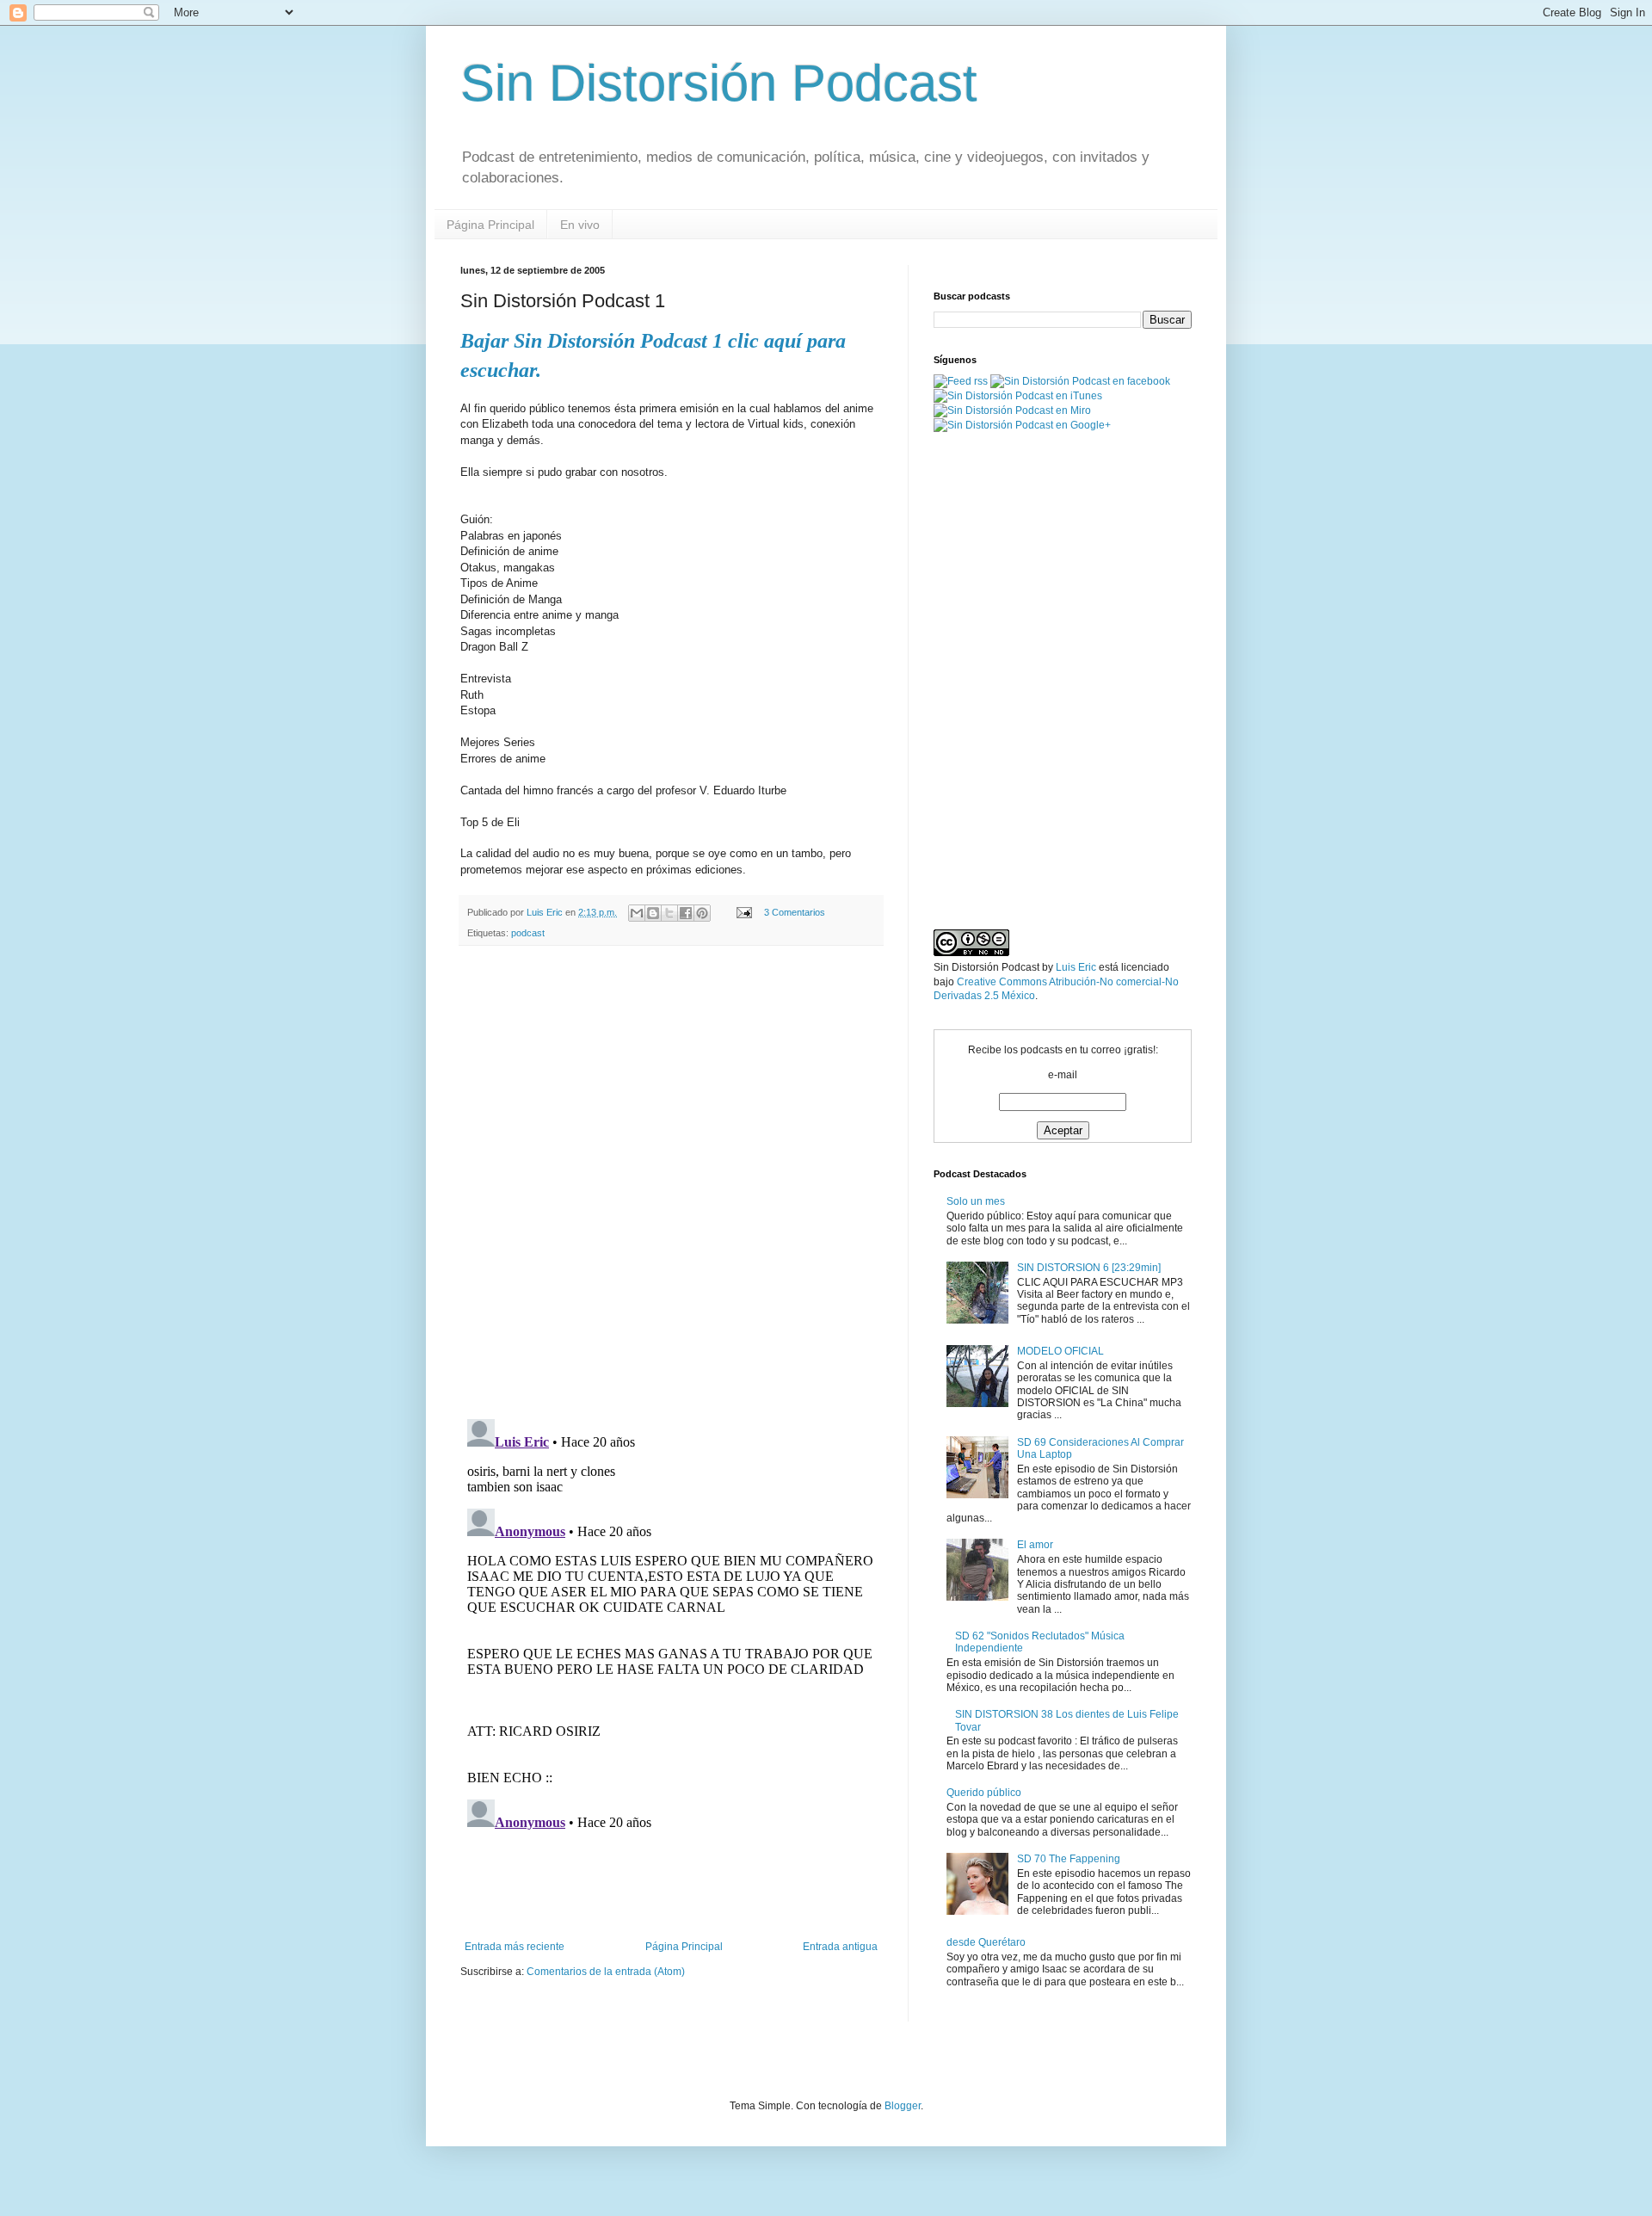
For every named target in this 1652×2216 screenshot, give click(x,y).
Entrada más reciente (515, 1947)
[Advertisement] (671, 1893)
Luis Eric (1076, 967)
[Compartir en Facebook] (686, 913)
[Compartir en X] (669, 913)
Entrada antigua (840, 1947)
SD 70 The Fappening (1069, 1859)
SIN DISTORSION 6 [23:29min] (1089, 1268)
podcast (528, 933)
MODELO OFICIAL (1060, 1351)
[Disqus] (671, 1182)
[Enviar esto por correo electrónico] (637, 913)
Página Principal (490, 225)
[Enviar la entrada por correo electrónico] (743, 912)
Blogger (903, 2106)
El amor (1035, 1545)
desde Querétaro (986, 1942)
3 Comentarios (795, 912)
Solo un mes (976, 1201)
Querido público (984, 1793)
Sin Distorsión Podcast (719, 83)
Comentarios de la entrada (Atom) (606, 1972)
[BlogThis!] (653, 913)
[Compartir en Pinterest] (702, 913)
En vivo (580, 225)
